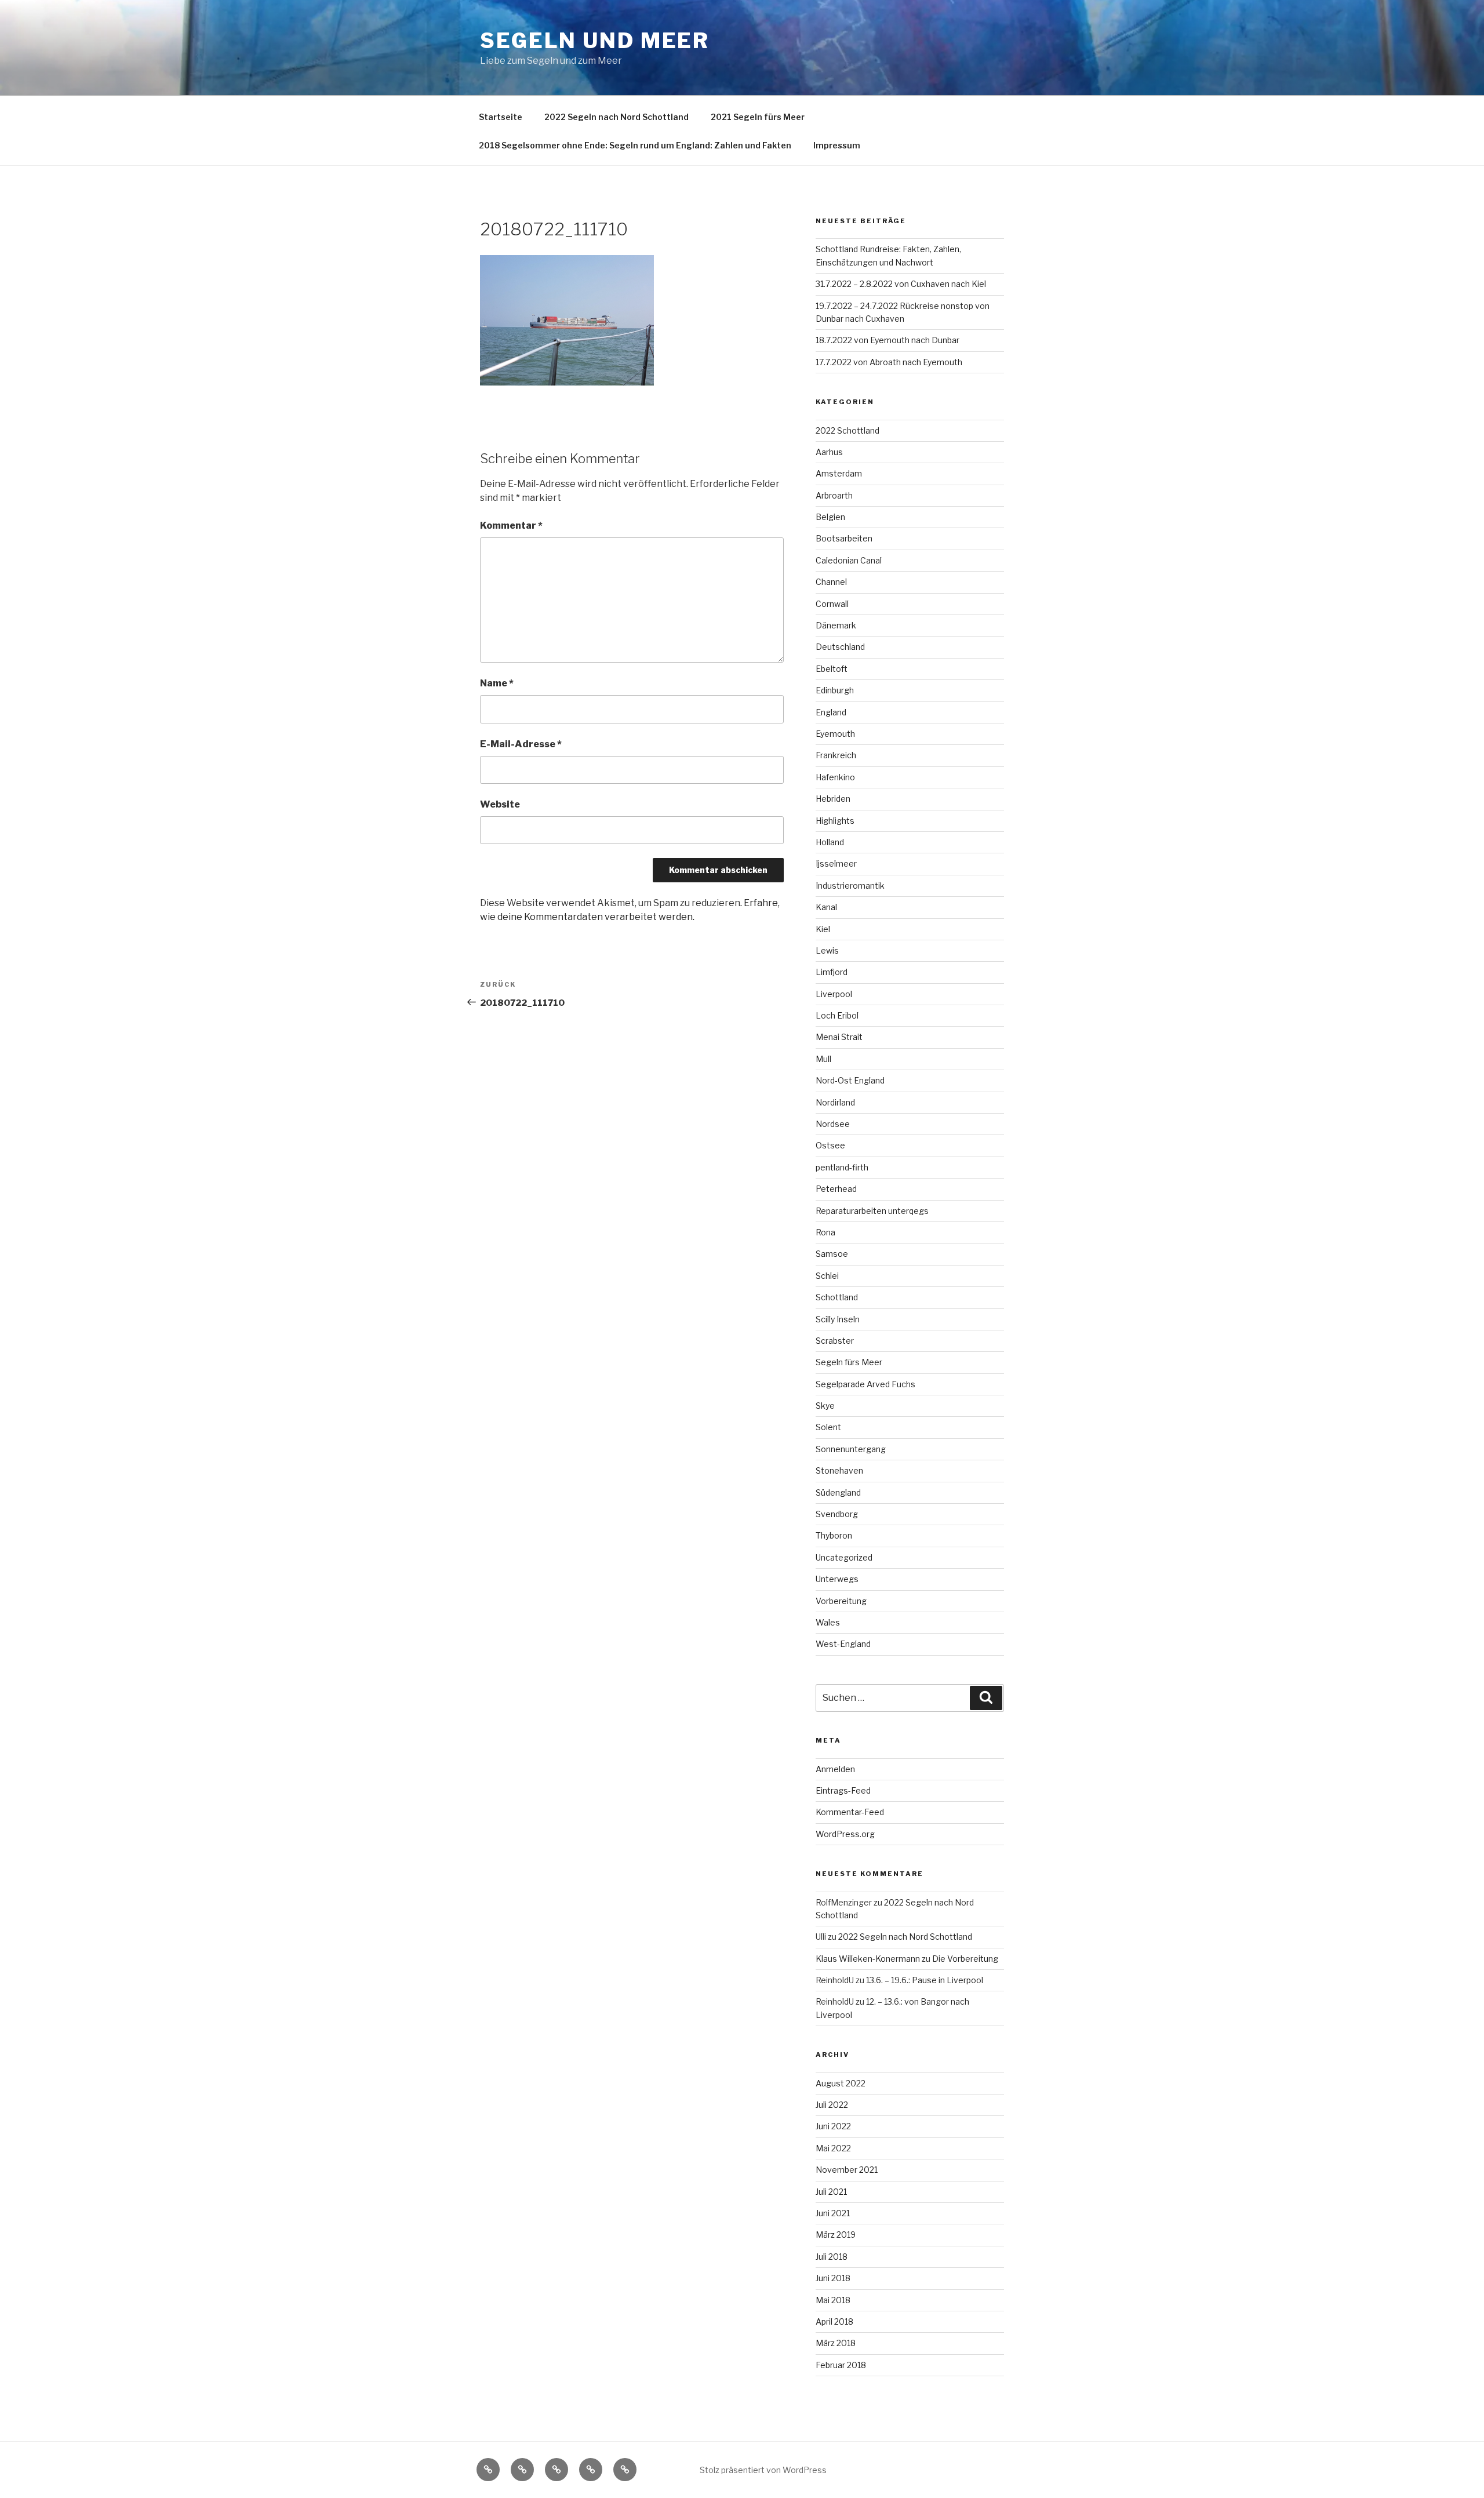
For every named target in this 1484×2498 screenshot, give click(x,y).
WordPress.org (845, 1834)
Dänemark (836, 625)
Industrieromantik (850, 886)
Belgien (830, 517)
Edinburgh (835, 690)
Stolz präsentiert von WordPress (763, 2470)
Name (497, 683)
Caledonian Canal (849, 560)
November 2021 (847, 2170)
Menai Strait (839, 1037)
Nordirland (835, 1102)
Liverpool (834, 994)
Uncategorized (844, 1557)
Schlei (827, 1276)
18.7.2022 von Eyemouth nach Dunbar (888, 340)
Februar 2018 (841, 2365)
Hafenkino (835, 777)
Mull (823, 1059)
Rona (825, 1232)
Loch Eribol (837, 1015)
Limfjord (832, 972)
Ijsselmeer (836, 863)
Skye (825, 1406)
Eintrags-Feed (843, 1790)
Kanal (826, 907)
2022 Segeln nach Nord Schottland (616, 117)
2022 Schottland (848, 430)
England (831, 712)
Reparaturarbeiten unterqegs (872, 1211)
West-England (843, 1644)
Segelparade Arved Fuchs (865, 1384)
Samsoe (832, 1254)
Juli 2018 (832, 2257)
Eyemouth (835, 734)
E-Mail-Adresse (521, 744)
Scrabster (835, 1341)
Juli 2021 (831, 2192)
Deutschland (840, 647)
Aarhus (829, 452)
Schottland (837, 1297)
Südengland (838, 1492)
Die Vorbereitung (965, 1959)
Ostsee (830, 1145)
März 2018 (836, 2343)
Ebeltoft (832, 669)
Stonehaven (839, 1470)
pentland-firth (842, 1167)
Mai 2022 (833, 2148)
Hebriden (833, 799)
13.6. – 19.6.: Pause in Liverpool (925, 1980)
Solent (828, 1427)
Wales (828, 1622)
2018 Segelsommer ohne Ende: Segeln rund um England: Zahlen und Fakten (635, 145)
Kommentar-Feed (850, 1812)
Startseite (501, 117)
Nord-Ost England (850, 1080)
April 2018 (834, 2321)
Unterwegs (837, 1579)
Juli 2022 (832, 2105)
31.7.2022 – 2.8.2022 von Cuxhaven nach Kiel (901, 284)
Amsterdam (839, 473)
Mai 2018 (833, 2300)
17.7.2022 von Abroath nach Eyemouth (889, 362)
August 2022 (841, 2083)
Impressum (837, 145)
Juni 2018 (833, 2278)
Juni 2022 (833, 2126)
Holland (830, 842)
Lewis (827, 950)
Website (500, 804)
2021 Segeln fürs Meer (758, 117)
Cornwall (832, 604)
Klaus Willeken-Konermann (868, 1959)
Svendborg (837, 1514)
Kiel (823, 929)
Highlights (835, 821)
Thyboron (834, 1535)
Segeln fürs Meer (849, 1362)
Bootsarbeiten (844, 538)
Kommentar (511, 526)
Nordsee (833, 1124)
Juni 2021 (833, 2213)
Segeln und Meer (595, 41)
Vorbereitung (841, 1601)
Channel (831, 582)
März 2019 (836, 2235)
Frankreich (836, 755)
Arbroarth (834, 495)
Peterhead (836, 1189)
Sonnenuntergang (851, 1449)
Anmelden (835, 1769)
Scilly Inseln (838, 1319)
